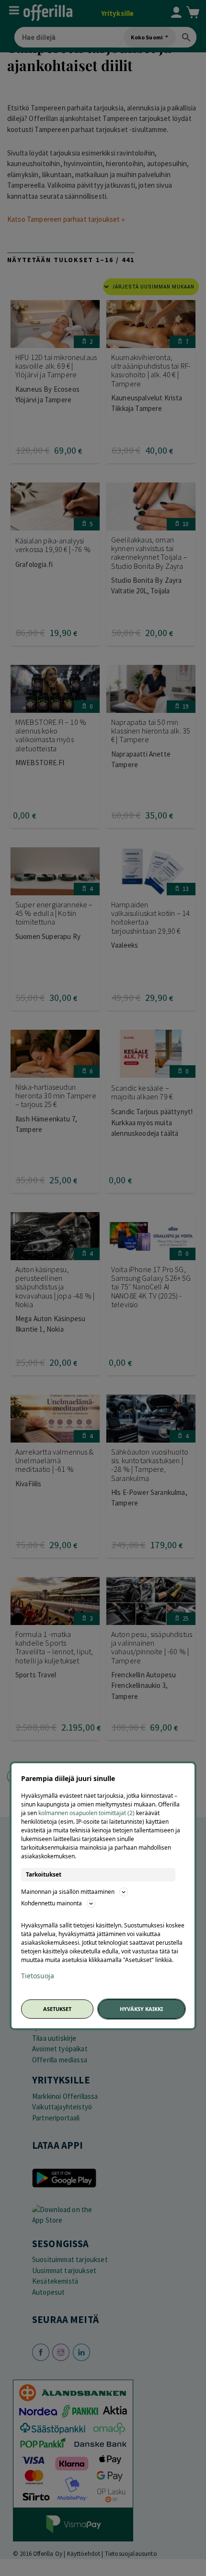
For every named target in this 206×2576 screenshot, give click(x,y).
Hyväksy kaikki (141, 2009)
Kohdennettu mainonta (51, 1903)
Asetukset (57, 2009)
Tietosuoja (38, 1976)
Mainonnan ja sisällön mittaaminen (68, 1892)
